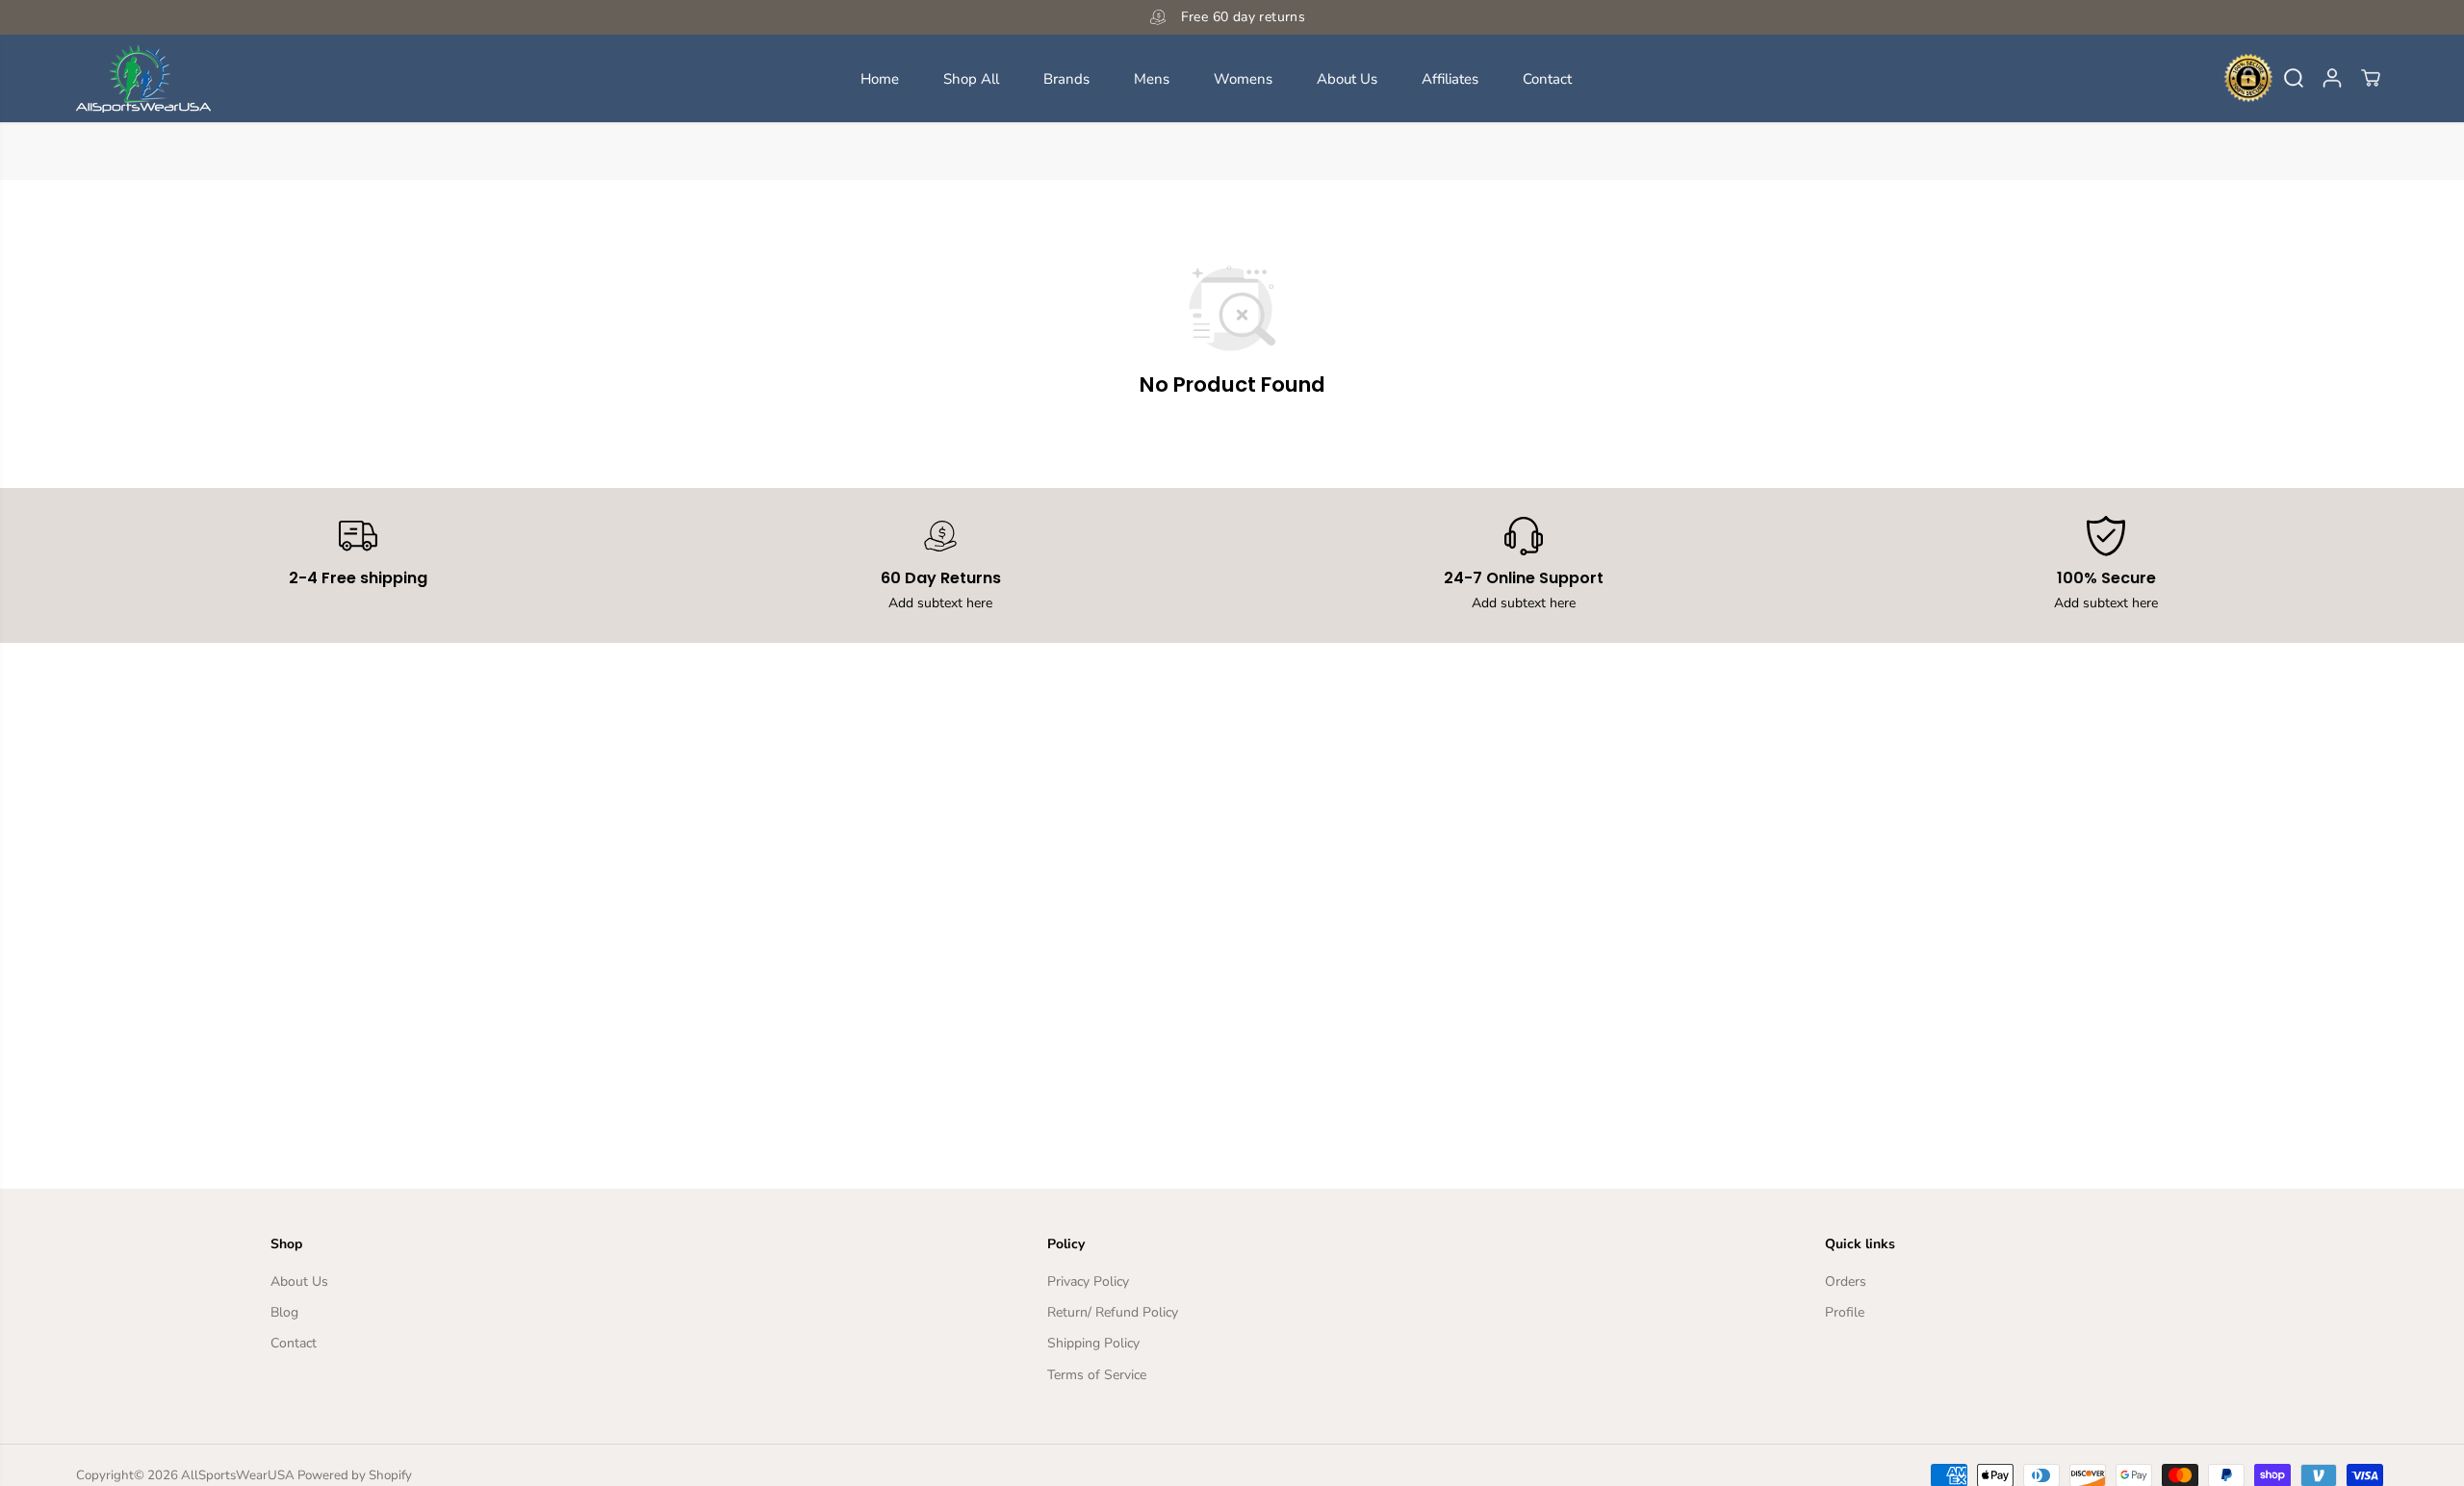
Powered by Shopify (355, 1475)
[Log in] (2332, 78)
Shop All (971, 78)
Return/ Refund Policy (1113, 1312)
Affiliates (1450, 78)
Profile (1845, 1312)
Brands (1066, 78)
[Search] (2294, 78)
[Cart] (2371, 78)
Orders (1846, 1281)
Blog (284, 1312)
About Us (1347, 78)
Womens (1243, 78)
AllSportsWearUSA (238, 1475)
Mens (1152, 78)
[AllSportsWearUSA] (143, 78)
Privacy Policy (1088, 1281)
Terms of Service (1097, 1375)
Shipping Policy (1093, 1343)
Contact (1547, 78)
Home (880, 78)
